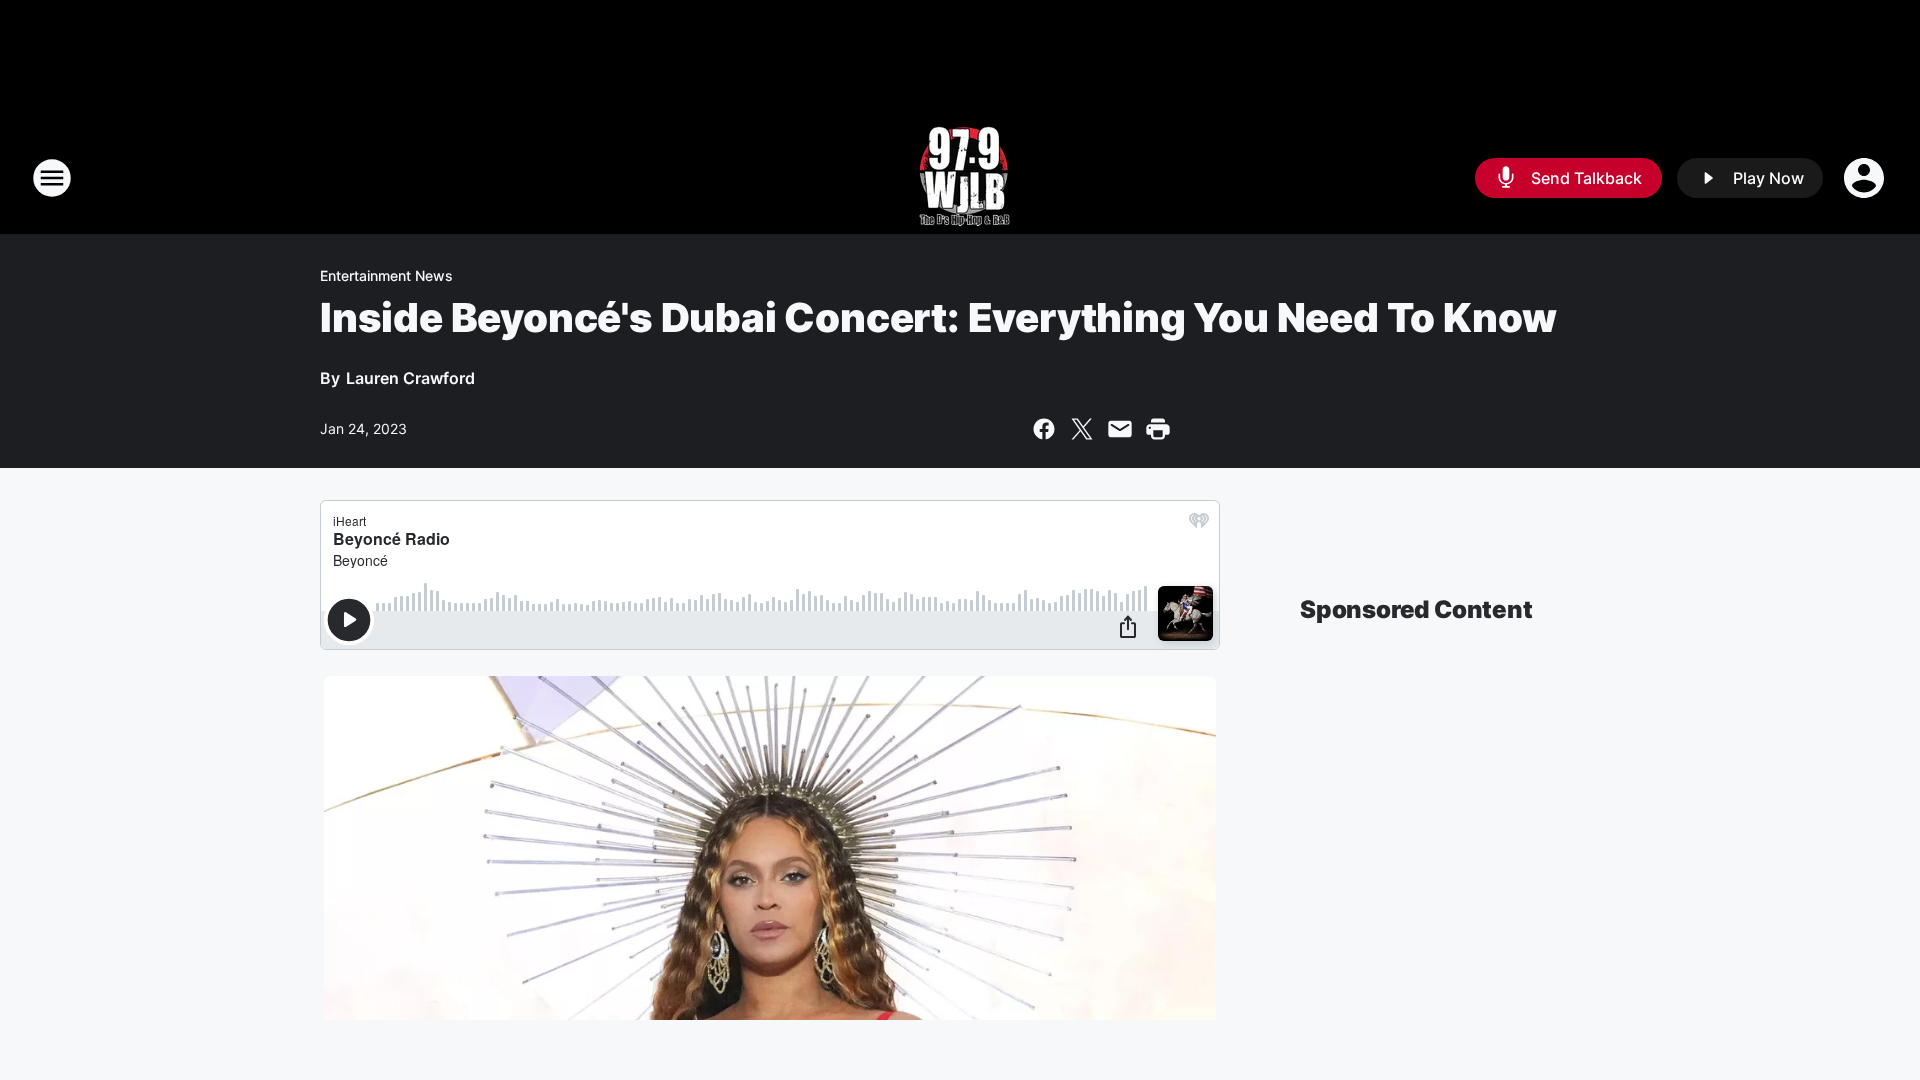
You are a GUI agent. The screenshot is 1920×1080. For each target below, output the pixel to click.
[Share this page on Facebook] (1044, 429)
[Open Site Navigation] (52, 178)
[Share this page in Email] (1120, 429)
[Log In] (1866, 178)
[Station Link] (960, 178)
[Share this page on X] (1082, 429)
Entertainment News (386, 275)
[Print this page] (1158, 429)
